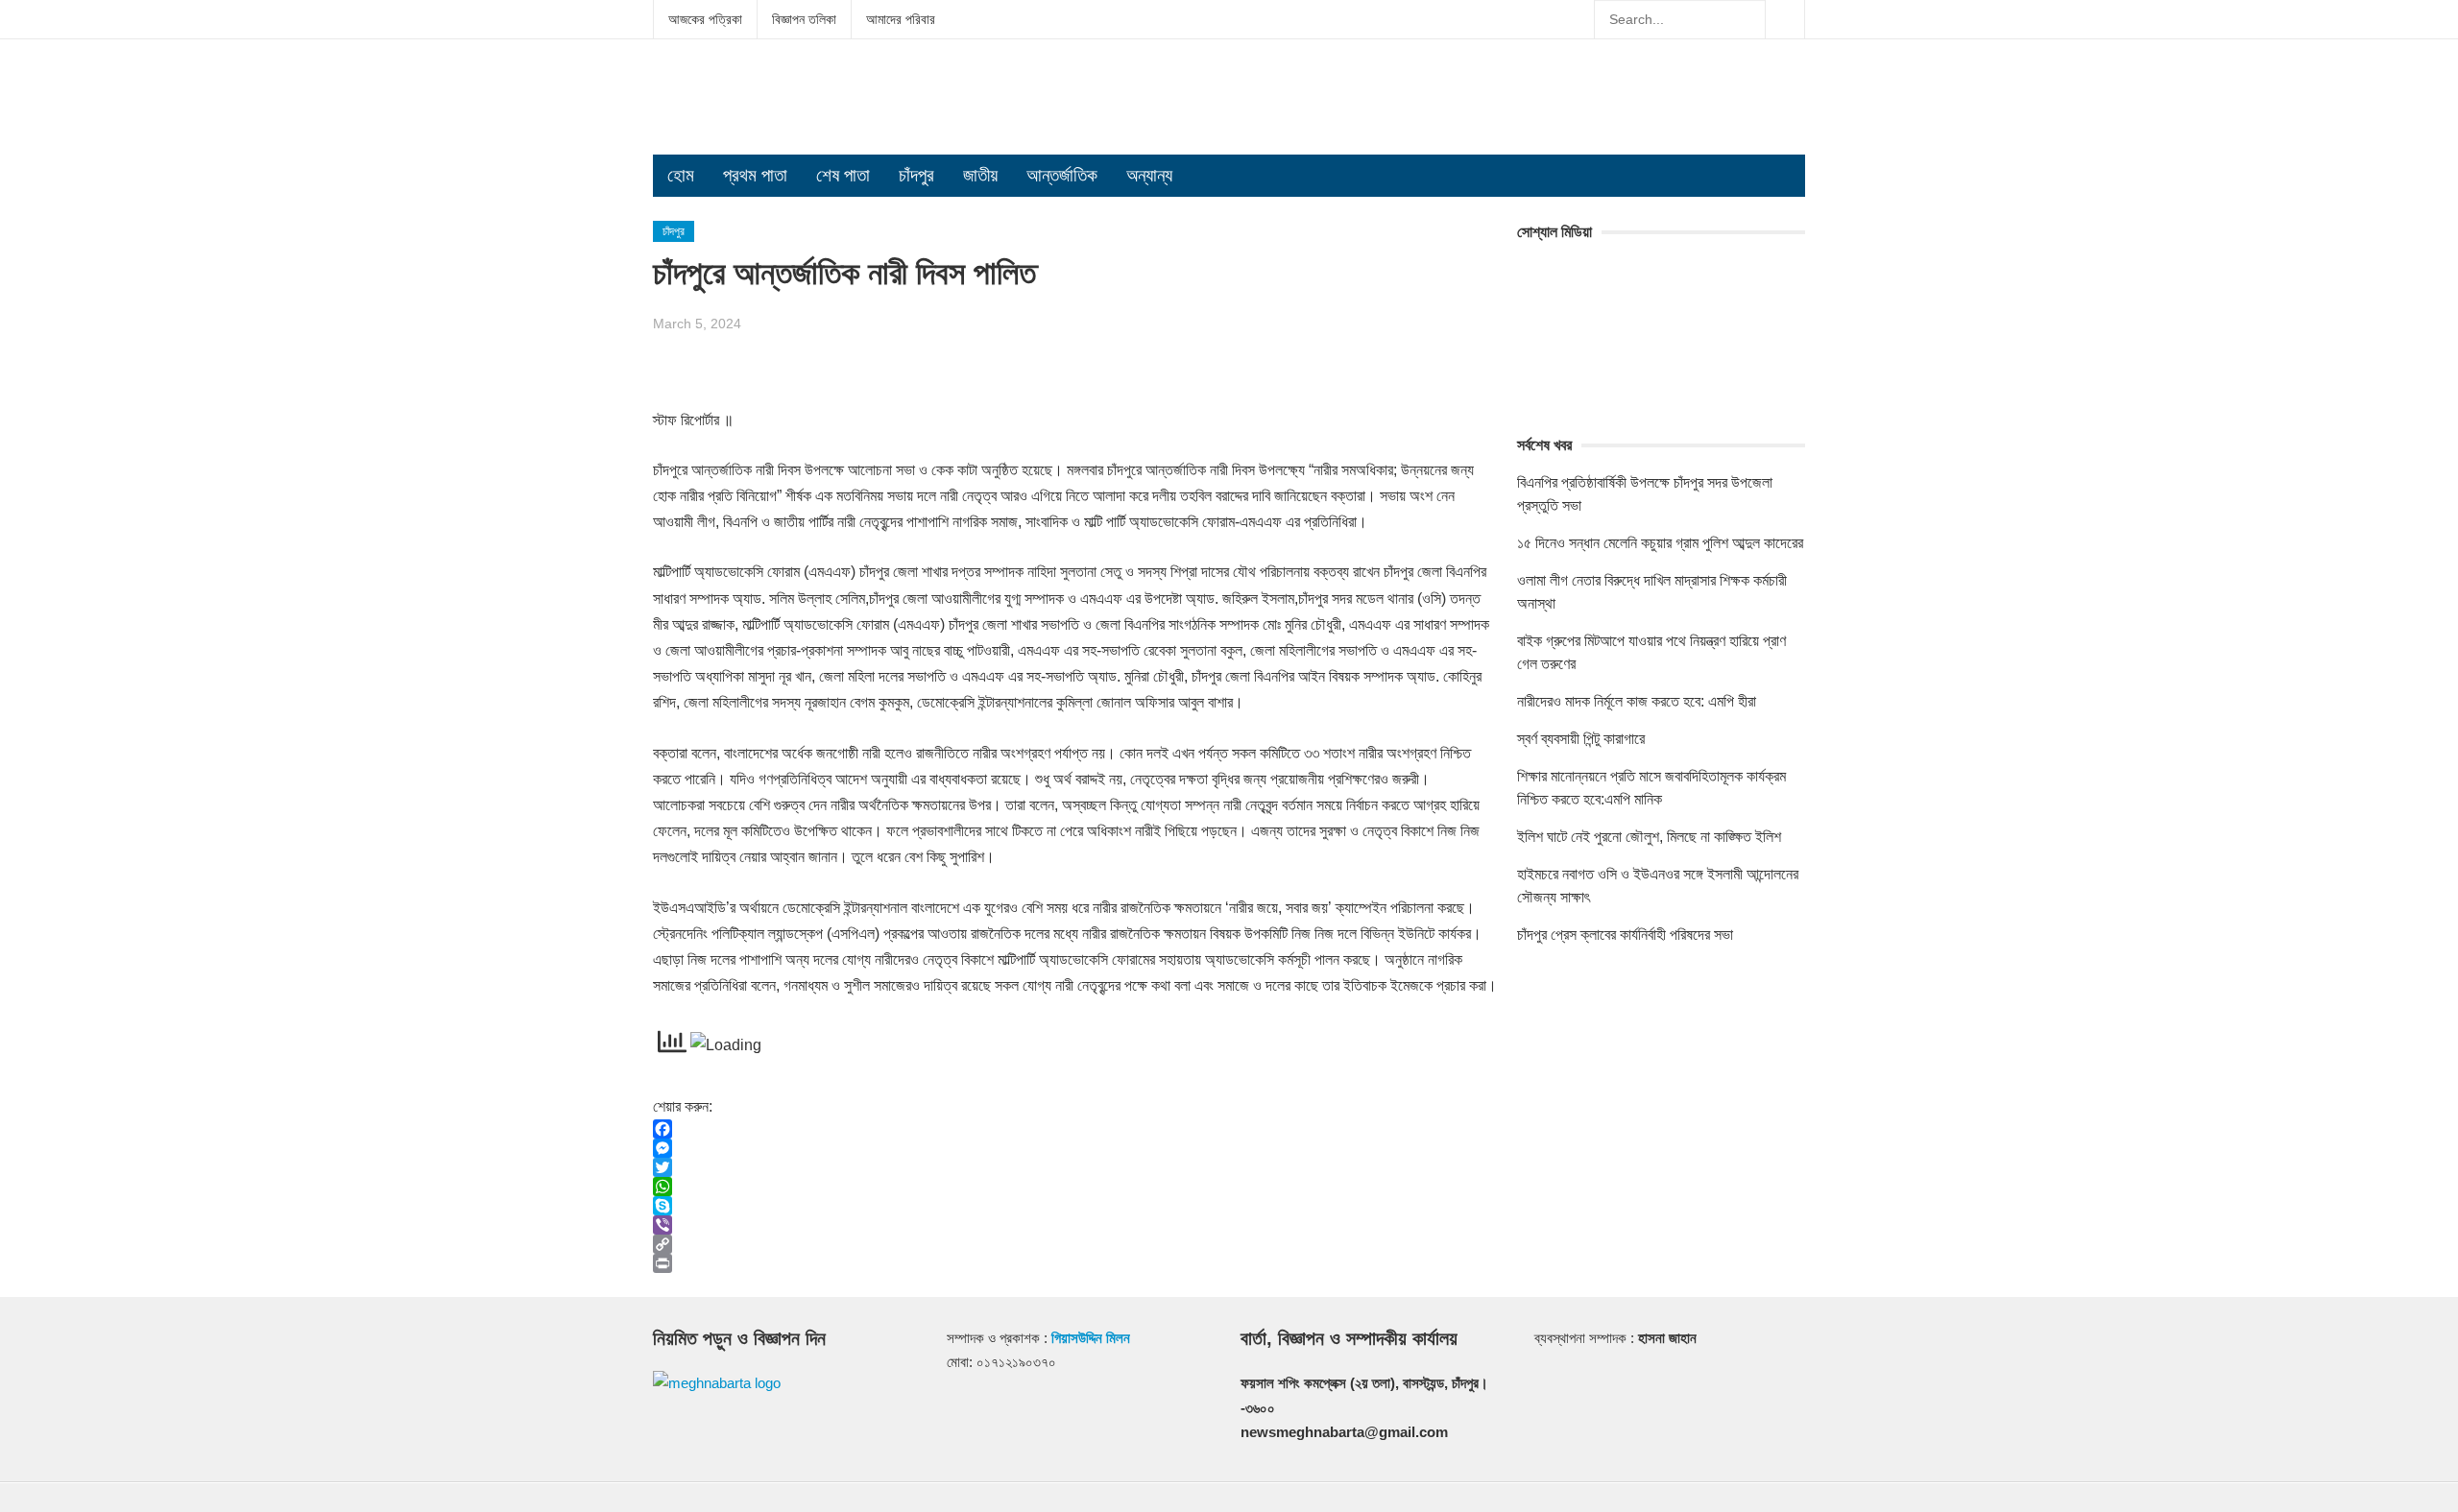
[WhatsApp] (1075, 1187)
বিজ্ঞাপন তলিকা (804, 19)
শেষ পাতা (843, 175)
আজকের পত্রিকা (705, 19)
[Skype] (1075, 1206)
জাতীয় (980, 175)
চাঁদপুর (916, 175)
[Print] (1075, 1263)
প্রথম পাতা (755, 175)
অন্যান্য (1149, 175)
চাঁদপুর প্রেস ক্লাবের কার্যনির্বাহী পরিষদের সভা (1625, 935)
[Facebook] (1075, 1129)
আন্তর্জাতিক (1062, 175)
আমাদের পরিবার (901, 19)
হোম (681, 175)
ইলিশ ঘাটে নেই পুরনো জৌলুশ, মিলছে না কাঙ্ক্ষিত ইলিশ (1649, 837)
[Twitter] (1075, 1167)
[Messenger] (1075, 1148)
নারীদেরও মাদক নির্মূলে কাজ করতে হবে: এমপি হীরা (1637, 701)
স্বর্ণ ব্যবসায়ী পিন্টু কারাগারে (1581, 739)
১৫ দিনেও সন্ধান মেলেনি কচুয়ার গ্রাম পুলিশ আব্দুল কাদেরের (1660, 543)
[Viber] (1075, 1225)
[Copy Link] (1075, 1244)
